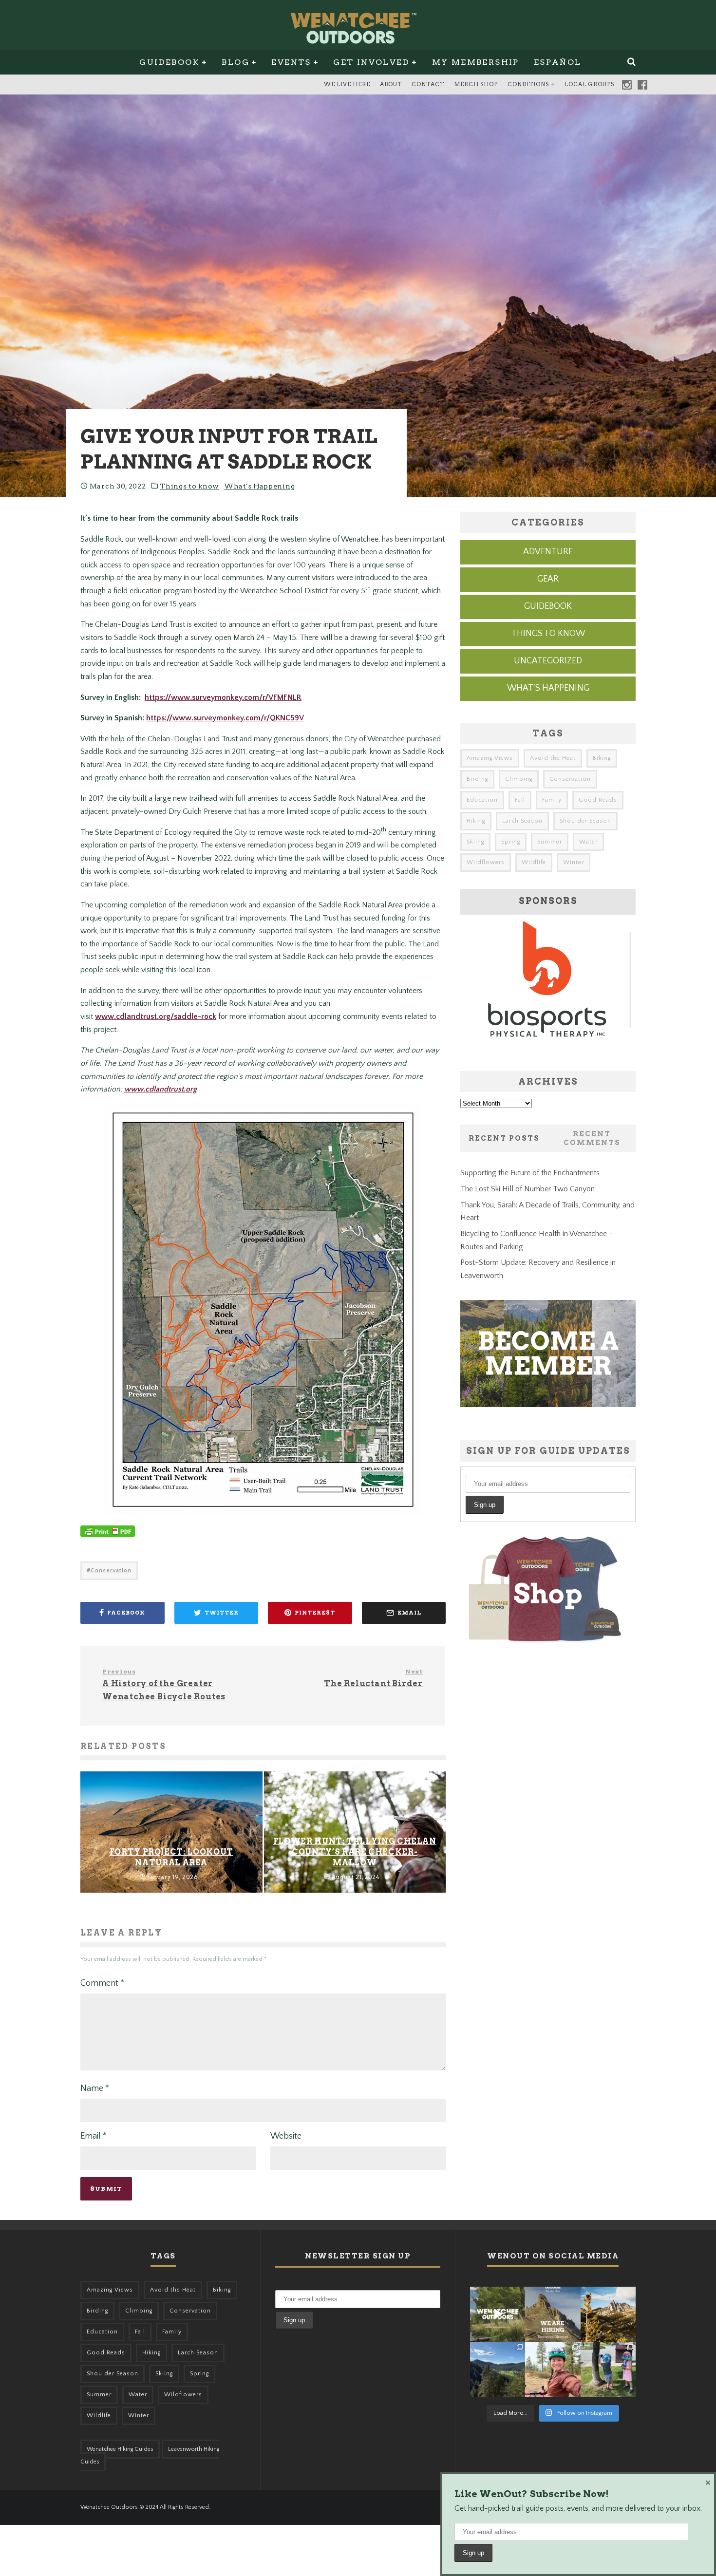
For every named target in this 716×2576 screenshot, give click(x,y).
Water (588, 842)
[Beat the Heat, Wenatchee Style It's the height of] (498, 2314)
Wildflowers (486, 862)
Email (94, 2136)
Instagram (627, 85)
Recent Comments (592, 1138)
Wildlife (534, 862)
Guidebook (170, 62)
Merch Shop (476, 84)
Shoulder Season (585, 821)
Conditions (528, 84)
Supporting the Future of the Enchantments (530, 1173)
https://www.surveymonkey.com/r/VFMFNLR (223, 697)
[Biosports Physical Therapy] (548, 1050)
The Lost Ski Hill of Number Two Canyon (528, 1189)
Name (95, 2088)
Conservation (111, 1570)
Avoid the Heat (553, 758)
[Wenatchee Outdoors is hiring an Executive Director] (553, 2314)
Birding (477, 779)
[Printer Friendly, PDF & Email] (108, 1536)
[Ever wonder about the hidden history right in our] (498, 2369)
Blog (236, 62)
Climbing (519, 779)
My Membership (476, 62)
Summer (550, 842)
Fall (520, 800)
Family (552, 800)
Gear (548, 579)
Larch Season (522, 821)
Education (482, 800)
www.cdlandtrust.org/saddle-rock (156, 1016)
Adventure (548, 552)
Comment (102, 1983)
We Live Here (347, 84)
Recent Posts (504, 1138)
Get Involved (371, 62)
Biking (602, 758)
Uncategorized (548, 661)
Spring (511, 842)
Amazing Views (490, 758)
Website (286, 2136)
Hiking (476, 821)
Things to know (189, 486)
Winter (574, 862)
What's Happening (259, 486)
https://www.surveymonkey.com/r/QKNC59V (225, 718)
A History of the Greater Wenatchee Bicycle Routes (164, 1684)
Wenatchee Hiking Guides (120, 2449)
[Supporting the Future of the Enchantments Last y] (608, 2314)
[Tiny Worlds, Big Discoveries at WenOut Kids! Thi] (608, 2369)
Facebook (642, 85)
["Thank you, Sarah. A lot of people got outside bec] (553, 2369)
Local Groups (589, 84)
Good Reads (598, 800)
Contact (428, 84)
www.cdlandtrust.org (160, 1089)
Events (291, 62)
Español (558, 62)
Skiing (475, 842)
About (391, 84)
